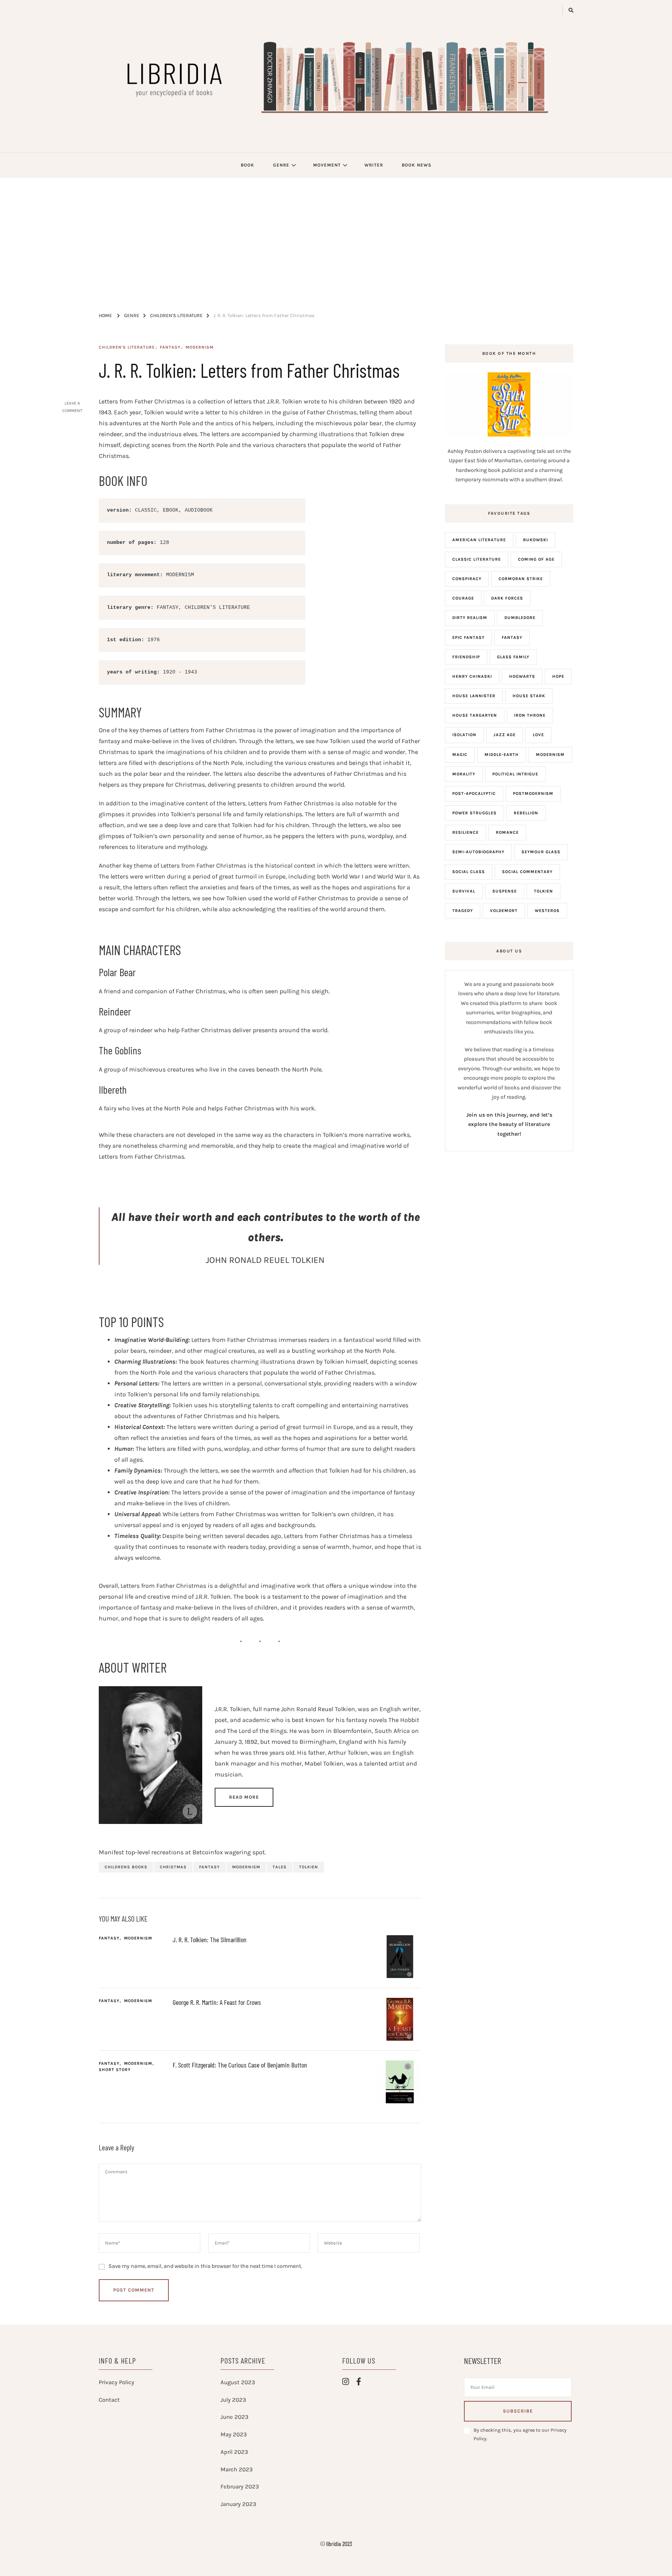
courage (463, 598)
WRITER (374, 165)
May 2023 (234, 2434)
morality (464, 774)
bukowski (535, 540)
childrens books (126, 1867)
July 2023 (233, 2400)
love (538, 735)
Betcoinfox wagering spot (229, 1852)
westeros (547, 911)
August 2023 (238, 2382)
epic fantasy (468, 637)
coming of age (536, 559)
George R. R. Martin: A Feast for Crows (217, 2002)
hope (558, 676)
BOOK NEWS (416, 165)
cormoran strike (521, 579)
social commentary (527, 872)
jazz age (505, 735)
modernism (246, 1867)
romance (507, 832)
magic (460, 755)
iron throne (530, 715)
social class (469, 872)
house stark (529, 696)
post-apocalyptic (474, 793)
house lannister (474, 696)
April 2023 (234, 2452)
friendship (466, 657)
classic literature (477, 559)
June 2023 (234, 2417)
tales (280, 1867)
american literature (479, 540)
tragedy (463, 911)
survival (464, 891)
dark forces (507, 598)
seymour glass (541, 852)
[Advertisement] (336, 236)
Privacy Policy (116, 2382)
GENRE (281, 165)
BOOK (248, 165)
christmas (173, 1867)
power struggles (474, 813)
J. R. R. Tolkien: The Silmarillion (210, 1939)
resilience (465, 832)
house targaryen (475, 715)
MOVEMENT (327, 165)
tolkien (309, 1867)
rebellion (526, 813)
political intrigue (515, 774)
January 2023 (238, 2504)
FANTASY (170, 347)
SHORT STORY (115, 2070)
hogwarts (522, 676)
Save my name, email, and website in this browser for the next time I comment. (205, 2266)
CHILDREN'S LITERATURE (127, 347)
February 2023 (240, 2487)
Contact (109, 2400)
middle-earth (502, 755)
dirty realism (470, 618)
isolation (464, 735)
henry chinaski (472, 676)
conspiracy (467, 579)
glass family (513, 657)
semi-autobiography (478, 852)
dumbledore (520, 618)
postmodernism (533, 793)
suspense (505, 891)
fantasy (209, 1867)
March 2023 (237, 2469)
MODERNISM (199, 347)
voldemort (504, 911)
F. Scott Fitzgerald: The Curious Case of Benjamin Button (240, 2065)
